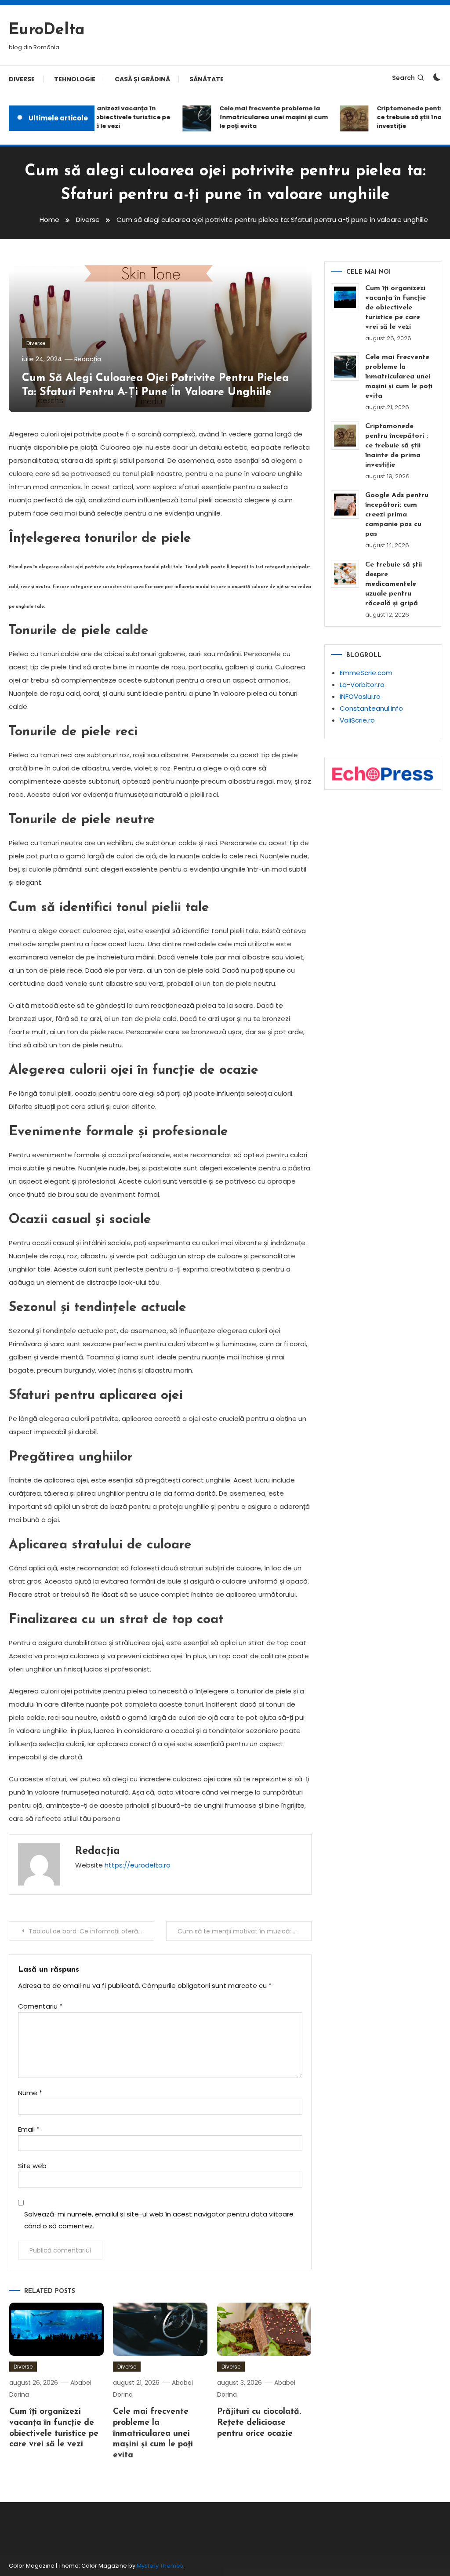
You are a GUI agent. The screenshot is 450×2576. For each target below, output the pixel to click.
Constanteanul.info (371, 708)
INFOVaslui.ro (360, 696)
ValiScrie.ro (357, 720)
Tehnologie (75, 79)
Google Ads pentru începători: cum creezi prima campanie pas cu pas (397, 515)
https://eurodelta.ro (138, 1865)
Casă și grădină (142, 79)
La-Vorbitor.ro (362, 685)
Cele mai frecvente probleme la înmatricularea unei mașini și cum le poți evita (262, 117)
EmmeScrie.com (366, 673)
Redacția (88, 359)
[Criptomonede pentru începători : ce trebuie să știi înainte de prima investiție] (345, 436)
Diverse (22, 79)
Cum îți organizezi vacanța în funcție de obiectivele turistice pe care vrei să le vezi (105, 117)
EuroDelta (47, 30)
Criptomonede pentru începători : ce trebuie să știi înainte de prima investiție (397, 446)
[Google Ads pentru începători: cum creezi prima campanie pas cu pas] (345, 505)
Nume (30, 2093)
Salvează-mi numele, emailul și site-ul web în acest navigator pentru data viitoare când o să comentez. (159, 2220)
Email (29, 2129)
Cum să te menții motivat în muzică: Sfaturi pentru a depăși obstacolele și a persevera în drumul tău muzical (244, 1931)
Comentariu (40, 2006)
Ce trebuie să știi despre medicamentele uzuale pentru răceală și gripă (394, 584)
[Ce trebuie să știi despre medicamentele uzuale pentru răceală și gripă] (345, 574)
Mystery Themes (160, 2566)
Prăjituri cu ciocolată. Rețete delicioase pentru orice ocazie (259, 2423)
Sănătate (207, 79)
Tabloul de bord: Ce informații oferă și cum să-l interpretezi (91, 1931)
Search (403, 78)
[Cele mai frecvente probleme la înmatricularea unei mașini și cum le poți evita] (345, 367)
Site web (32, 2166)
